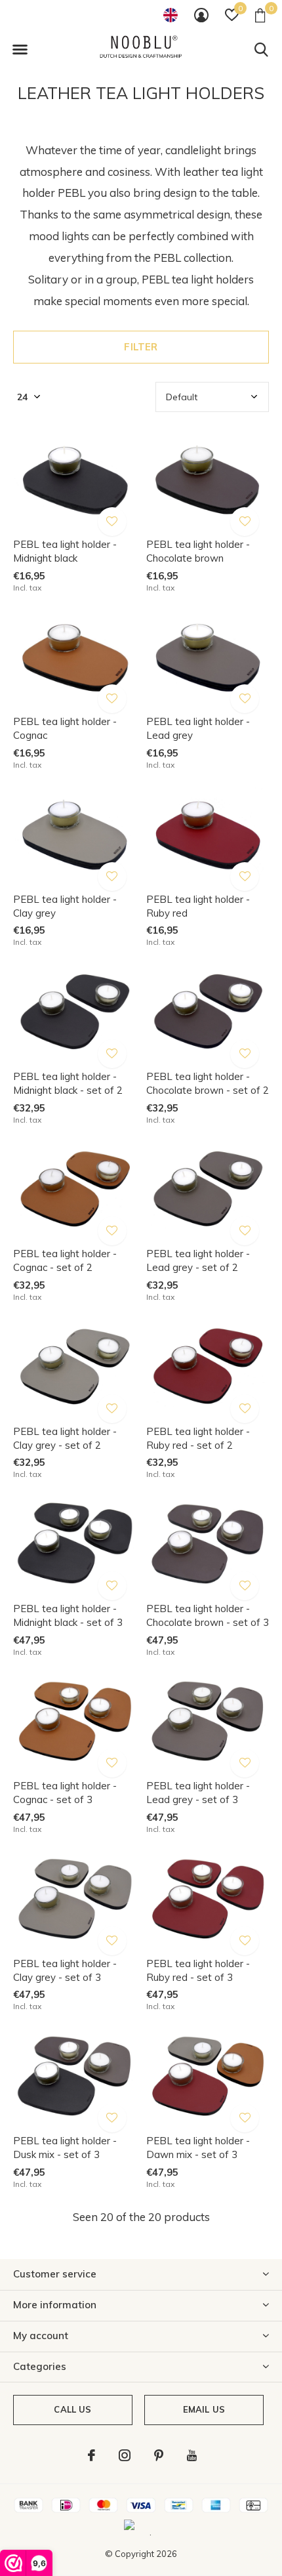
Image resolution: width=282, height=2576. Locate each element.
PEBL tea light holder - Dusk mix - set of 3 (65, 2148)
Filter (141, 347)
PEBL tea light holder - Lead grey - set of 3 (198, 1793)
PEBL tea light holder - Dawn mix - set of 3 (198, 2148)
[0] (260, 15)
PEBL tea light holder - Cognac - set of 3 (65, 1793)
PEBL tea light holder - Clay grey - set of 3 (65, 1970)
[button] (20, 50)
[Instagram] (125, 2455)
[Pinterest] (159, 2455)
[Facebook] (91, 2455)
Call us (72, 2409)
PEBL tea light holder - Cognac (65, 728)
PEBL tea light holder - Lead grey (198, 728)
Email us (204, 2409)
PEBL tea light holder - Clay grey (65, 906)
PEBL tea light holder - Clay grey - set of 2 (65, 1438)
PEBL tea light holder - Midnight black (65, 551)
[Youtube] (192, 2455)
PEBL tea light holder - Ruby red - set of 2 (198, 1438)
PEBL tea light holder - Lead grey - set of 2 (198, 1260)
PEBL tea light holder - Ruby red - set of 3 (198, 1970)
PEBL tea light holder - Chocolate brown (198, 551)
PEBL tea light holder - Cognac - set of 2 (65, 1260)
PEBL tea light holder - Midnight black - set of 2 (68, 1083)
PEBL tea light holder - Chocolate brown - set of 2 (208, 1083)
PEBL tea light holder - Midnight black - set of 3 (68, 1615)
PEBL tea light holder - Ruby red (198, 906)
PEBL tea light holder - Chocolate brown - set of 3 (208, 1615)
